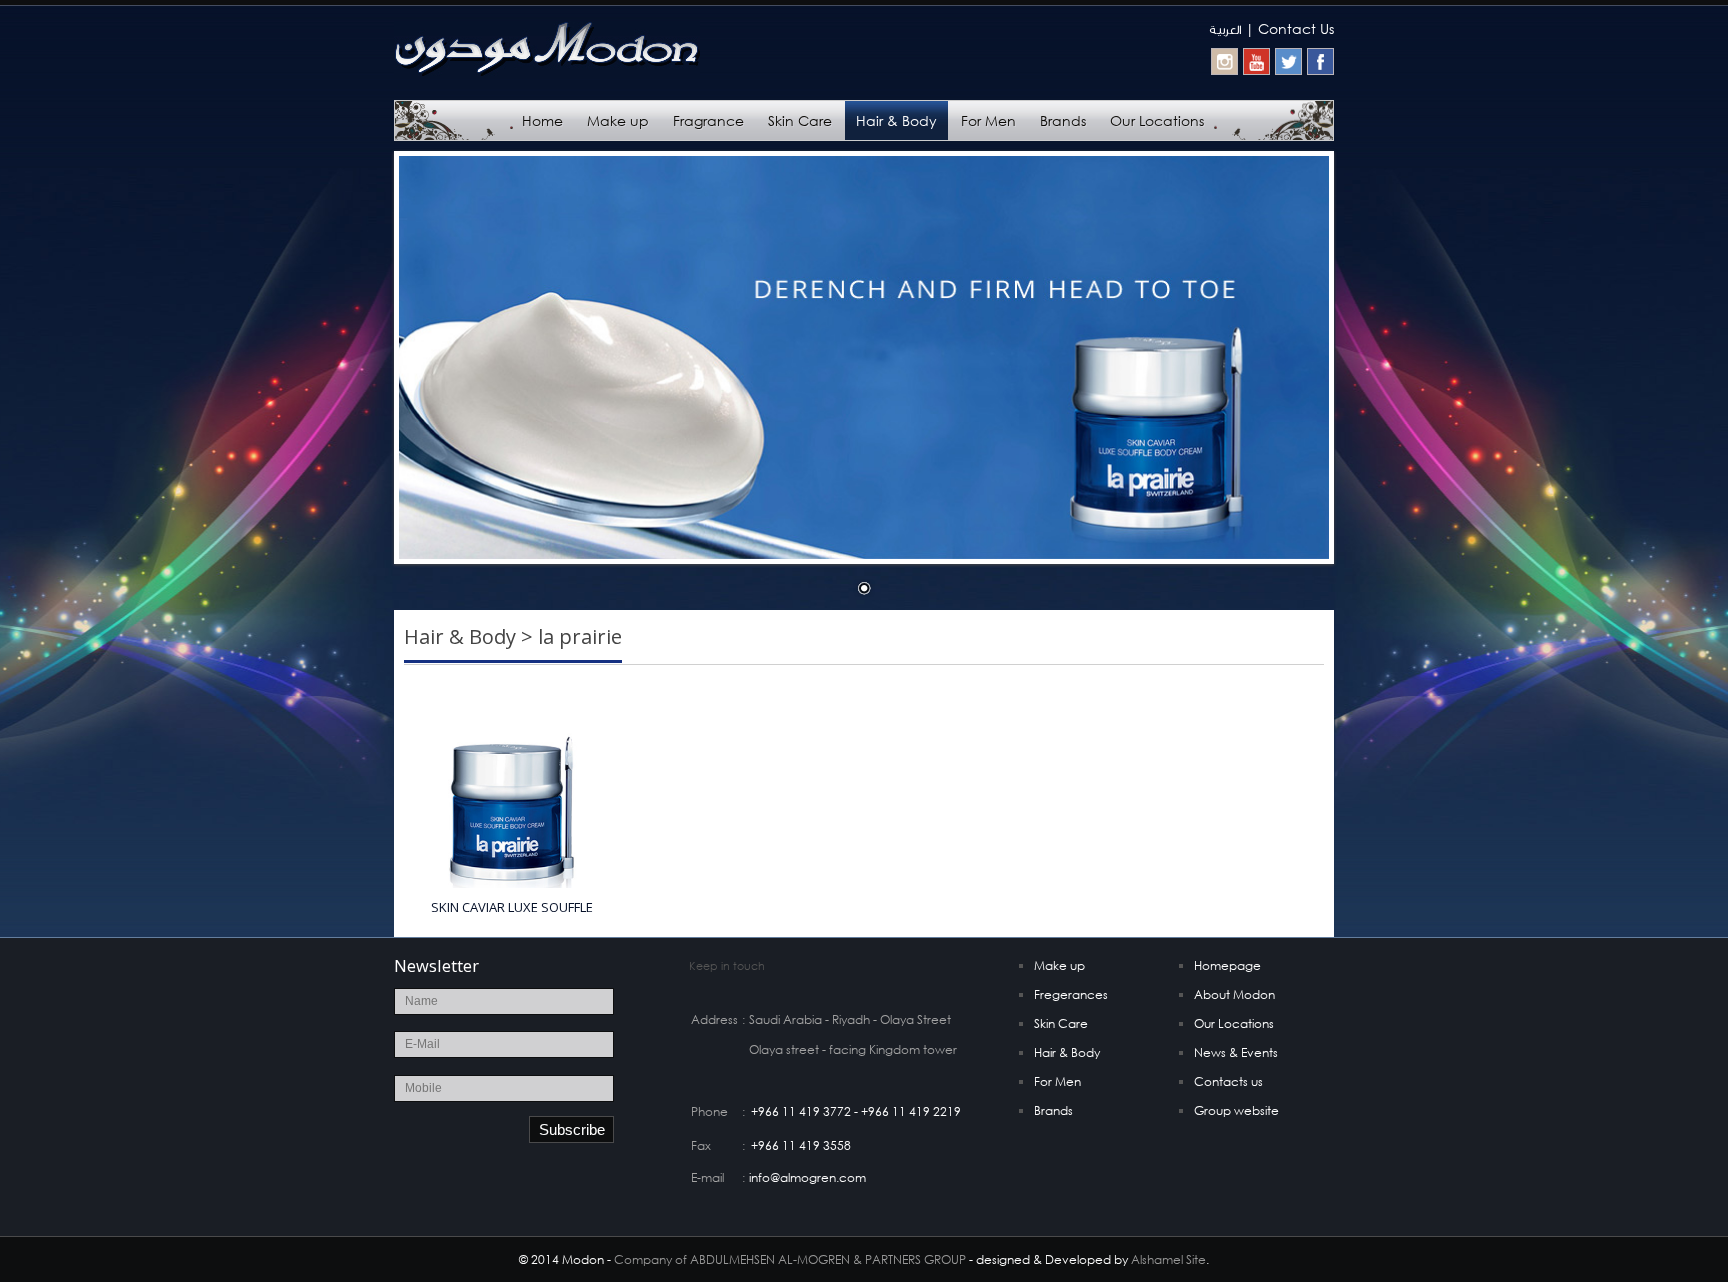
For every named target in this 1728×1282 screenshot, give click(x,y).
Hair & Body (896, 120)
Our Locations (1157, 120)
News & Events (1236, 1052)
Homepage (1227, 965)
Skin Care (800, 120)
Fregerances (1071, 994)
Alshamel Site (1168, 1259)
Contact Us (1296, 28)
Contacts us (1228, 1081)
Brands (1063, 120)
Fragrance (708, 120)
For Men (988, 120)
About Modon (1234, 994)
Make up (618, 120)
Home (542, 120)
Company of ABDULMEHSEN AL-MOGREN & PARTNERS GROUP (790, 1259)
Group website (1236, 1110)
